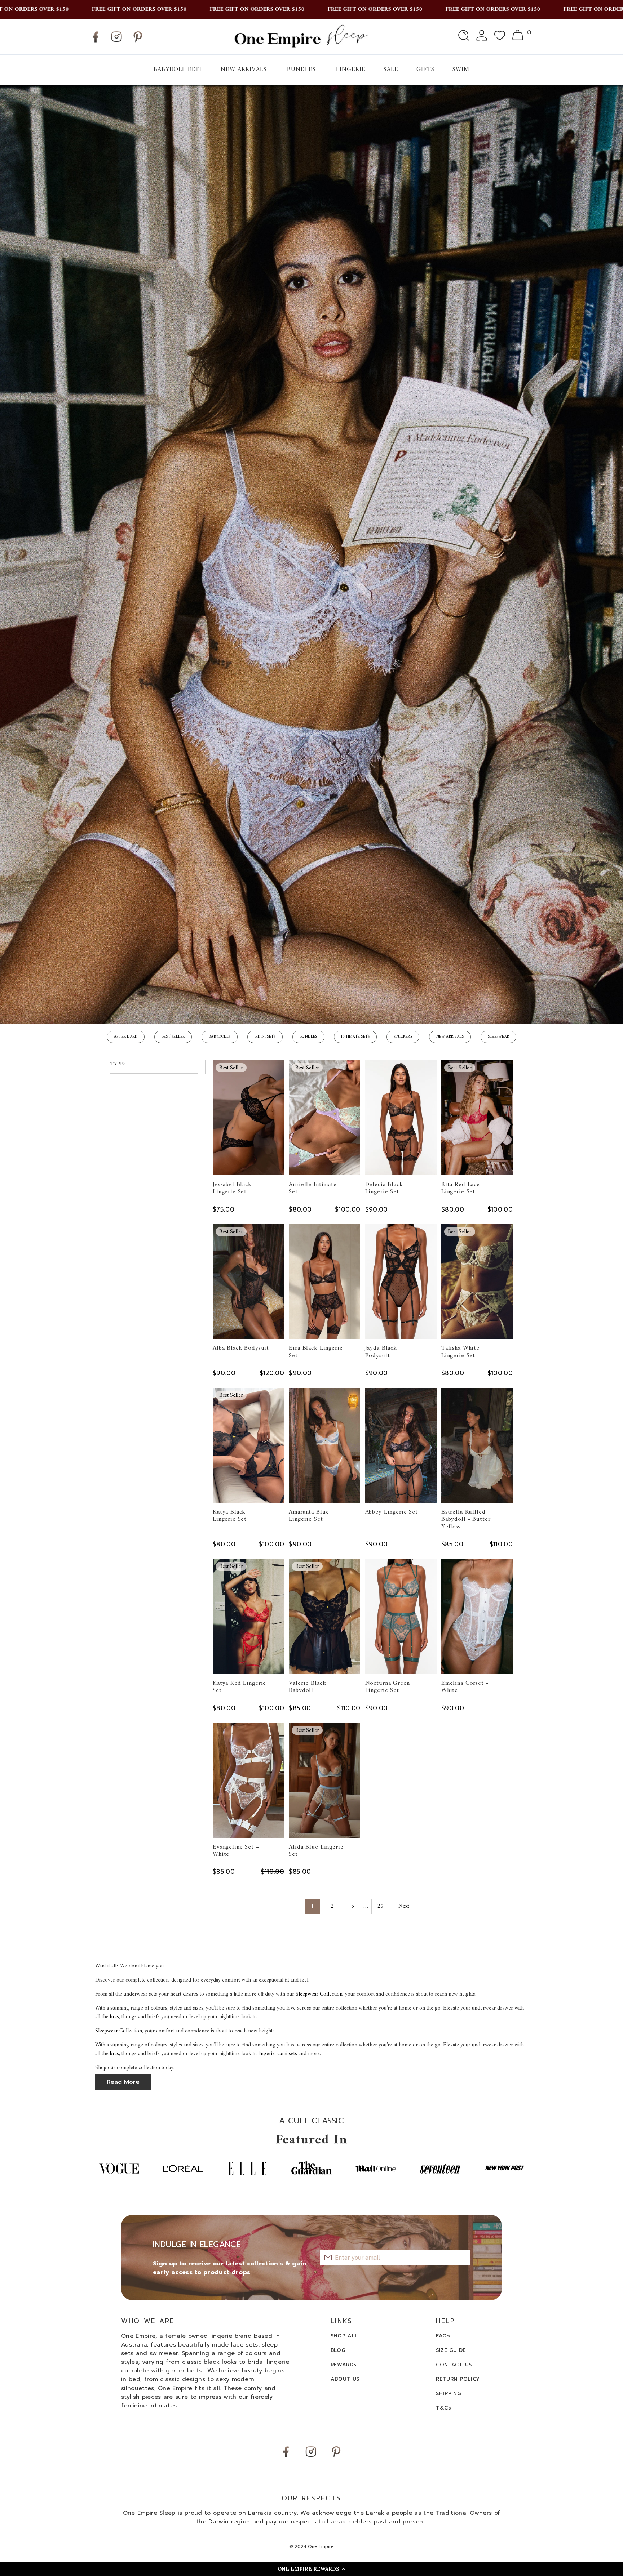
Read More (123, 2082)
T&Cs (444, 2408)
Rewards (344, 2365)
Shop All (344, 2336)
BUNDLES (301, 70)
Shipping (449, 2394)
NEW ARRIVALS (244, 70)
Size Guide (451, 2350)
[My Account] (482, 37)
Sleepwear (498, 1037)
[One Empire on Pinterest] (138, 42)
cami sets (287, 2054)
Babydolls (220, 1037)
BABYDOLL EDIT (178, 70)
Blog (338, 2350)
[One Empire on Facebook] (96, 42)
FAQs (443, 2336)
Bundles (308, 1037)
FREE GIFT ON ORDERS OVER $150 (67, 9)
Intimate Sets (355, 1037)
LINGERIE (351, 70)
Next (405, 1906)
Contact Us (454, 2365)
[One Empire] (301, 37)
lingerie (266, 2054)
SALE (391, 70)
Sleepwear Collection (319, 1994)
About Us (345, 2379)
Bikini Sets (265, 1037)
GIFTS (425, 70)
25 (380, 1906)
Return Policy (458, 2379)
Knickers (403, 1037)
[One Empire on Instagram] (116, 42)
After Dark (126, 1037)
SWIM (461, 70)
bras (114, 2017)
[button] (311, 2569)
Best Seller (173, 1037)
